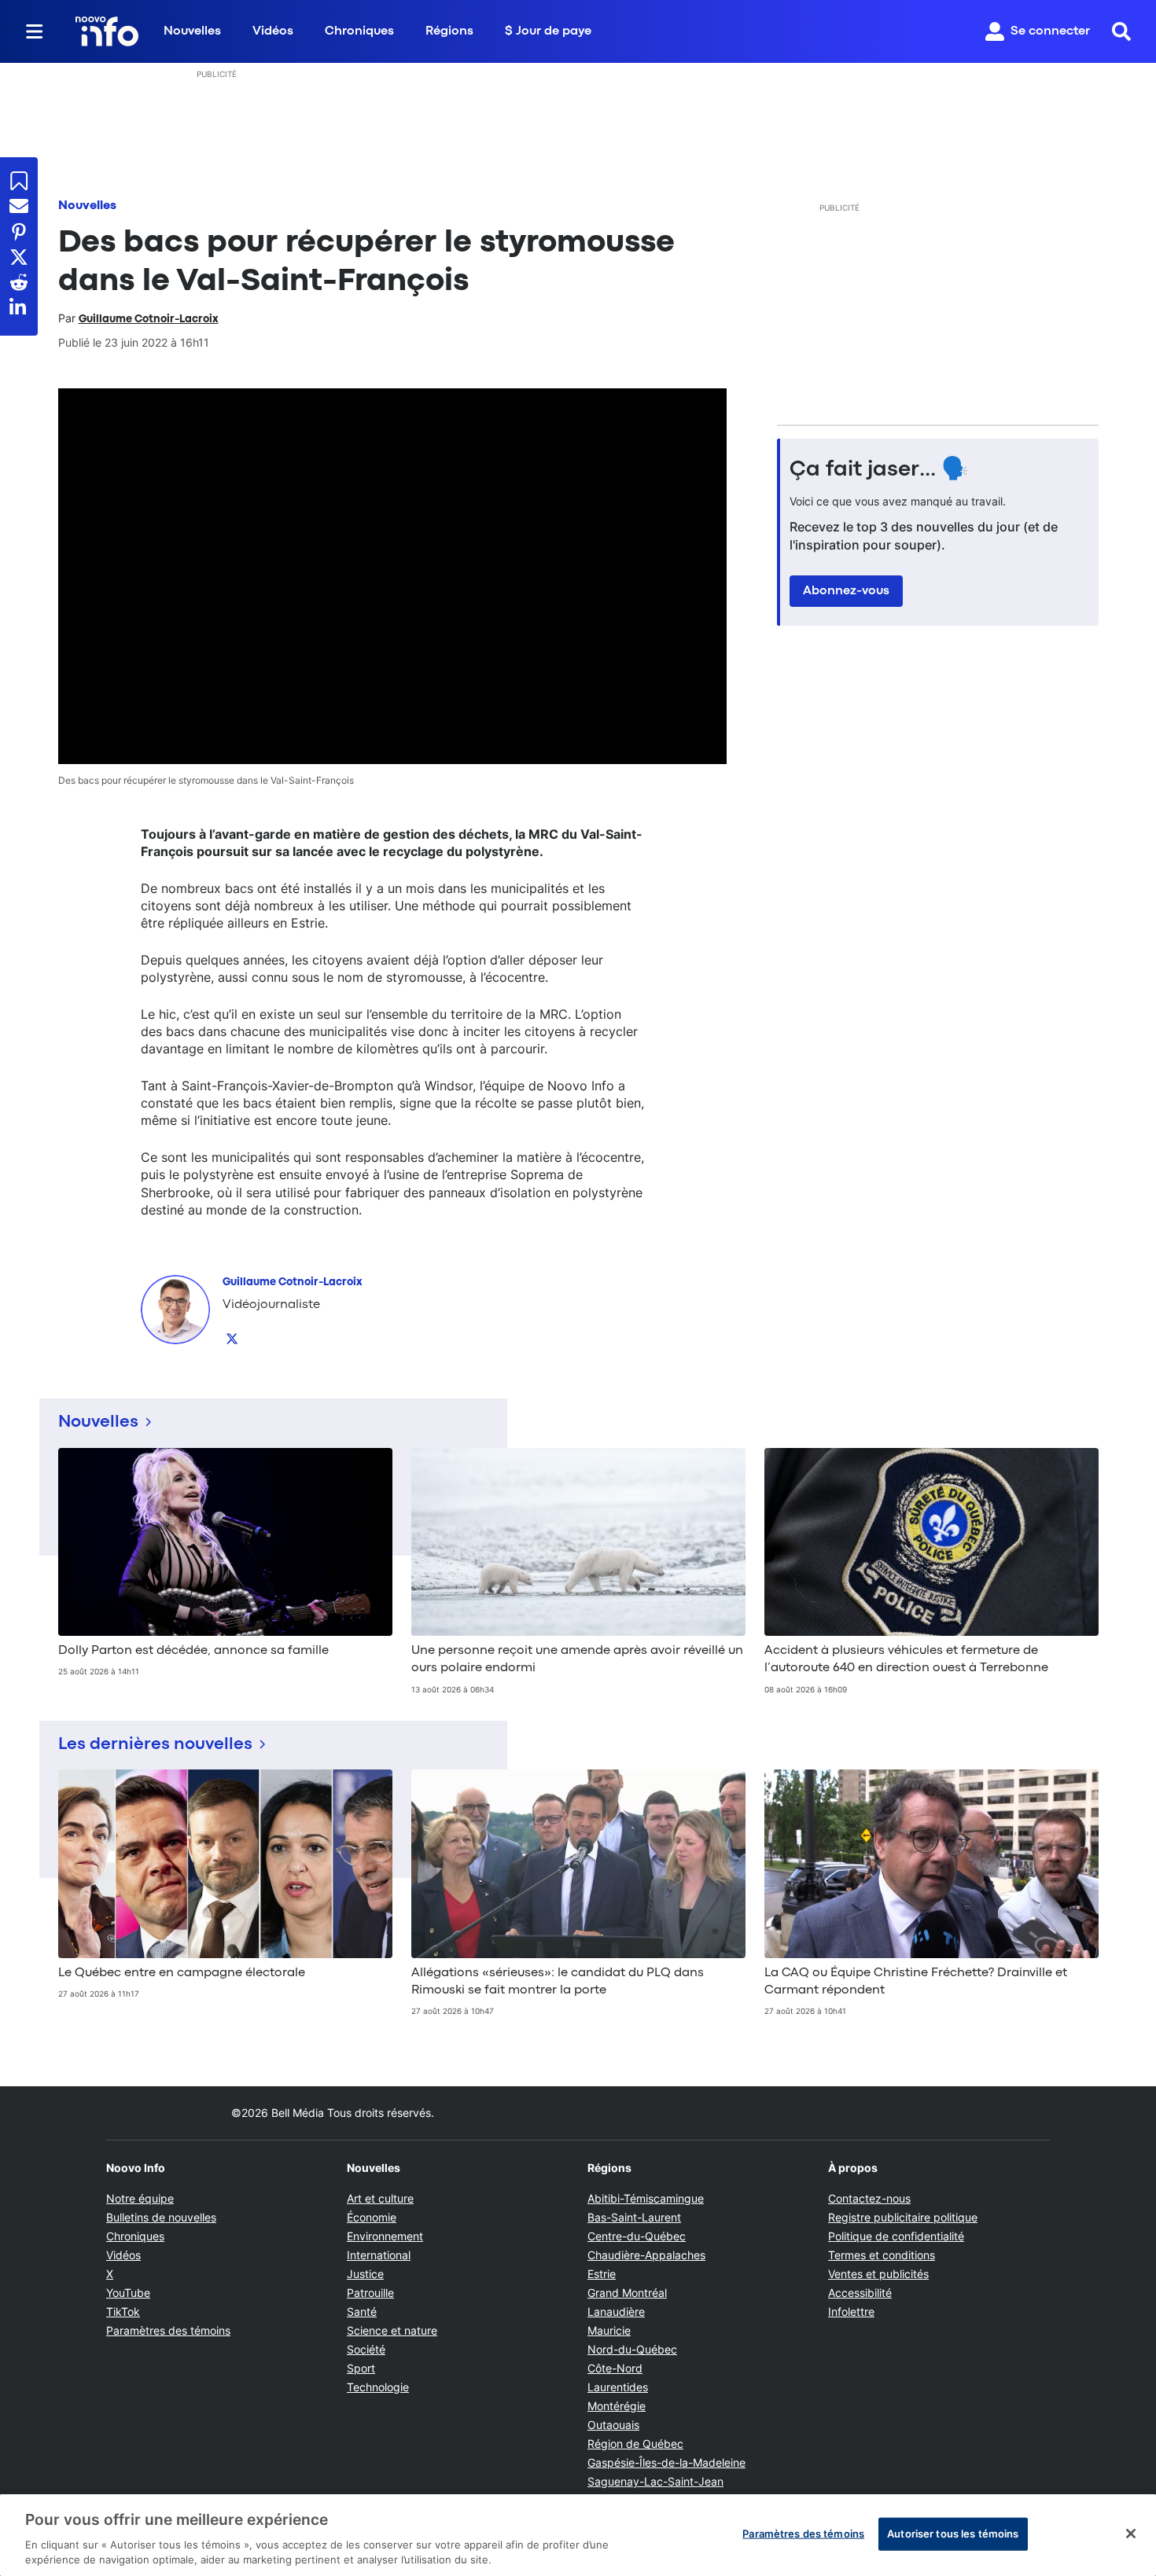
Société (366, 2349)
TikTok (123, 2311)
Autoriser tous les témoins (953, 2534)
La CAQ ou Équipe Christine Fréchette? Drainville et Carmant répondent (916, 1982)
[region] (578, 2535)
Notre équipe (140, 2198)
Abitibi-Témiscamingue (646, 2198)
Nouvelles (192, 31)
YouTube (128, 2293)
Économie (372, 2217)
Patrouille (370, 2293)
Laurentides (618, 2387)
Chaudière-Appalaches (646, 2255)
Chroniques (359, 31)
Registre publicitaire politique (903, 2217)
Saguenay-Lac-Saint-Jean (655, 2481)
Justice (365, 2274)
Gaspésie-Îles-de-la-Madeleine (666, 2462)
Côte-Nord (615, 2368)
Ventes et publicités (878, 2274)
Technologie (378, 2387)
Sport (361, 2368)
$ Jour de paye (548, 31)
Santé (362, 2311)
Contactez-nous (869, 2198)
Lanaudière (616, 2311)
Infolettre (851, 2311)
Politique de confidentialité (896, 2236)
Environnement (385, 2236)
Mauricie (609, 2330)
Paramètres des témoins (168, 2331)
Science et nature (392, 2330)
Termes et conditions (882, 2255)
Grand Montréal (627, 2293)
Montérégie (617, 2406)
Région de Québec (635, 2444)
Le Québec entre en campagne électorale (182, 1973)
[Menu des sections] (35, 31)
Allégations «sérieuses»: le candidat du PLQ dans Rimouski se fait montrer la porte (558, 1982)
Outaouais (613, 2425)
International (379, 2255)
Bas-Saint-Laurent (634, 2217)
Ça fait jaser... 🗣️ (879, 470)
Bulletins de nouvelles (161, 2217)
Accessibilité (860, 2293)
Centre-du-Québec (637, 2236)
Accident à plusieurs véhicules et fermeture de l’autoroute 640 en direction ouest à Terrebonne (906, 1659)
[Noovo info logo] (107, 31)
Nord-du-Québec (632, 2349)
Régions (449, 31)
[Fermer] (1131, 2534)
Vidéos (273, 31)
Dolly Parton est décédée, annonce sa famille (193, 1651)
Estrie (602, 2274)
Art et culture (380, 2198)
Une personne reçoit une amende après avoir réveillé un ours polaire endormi (577, 1659)
